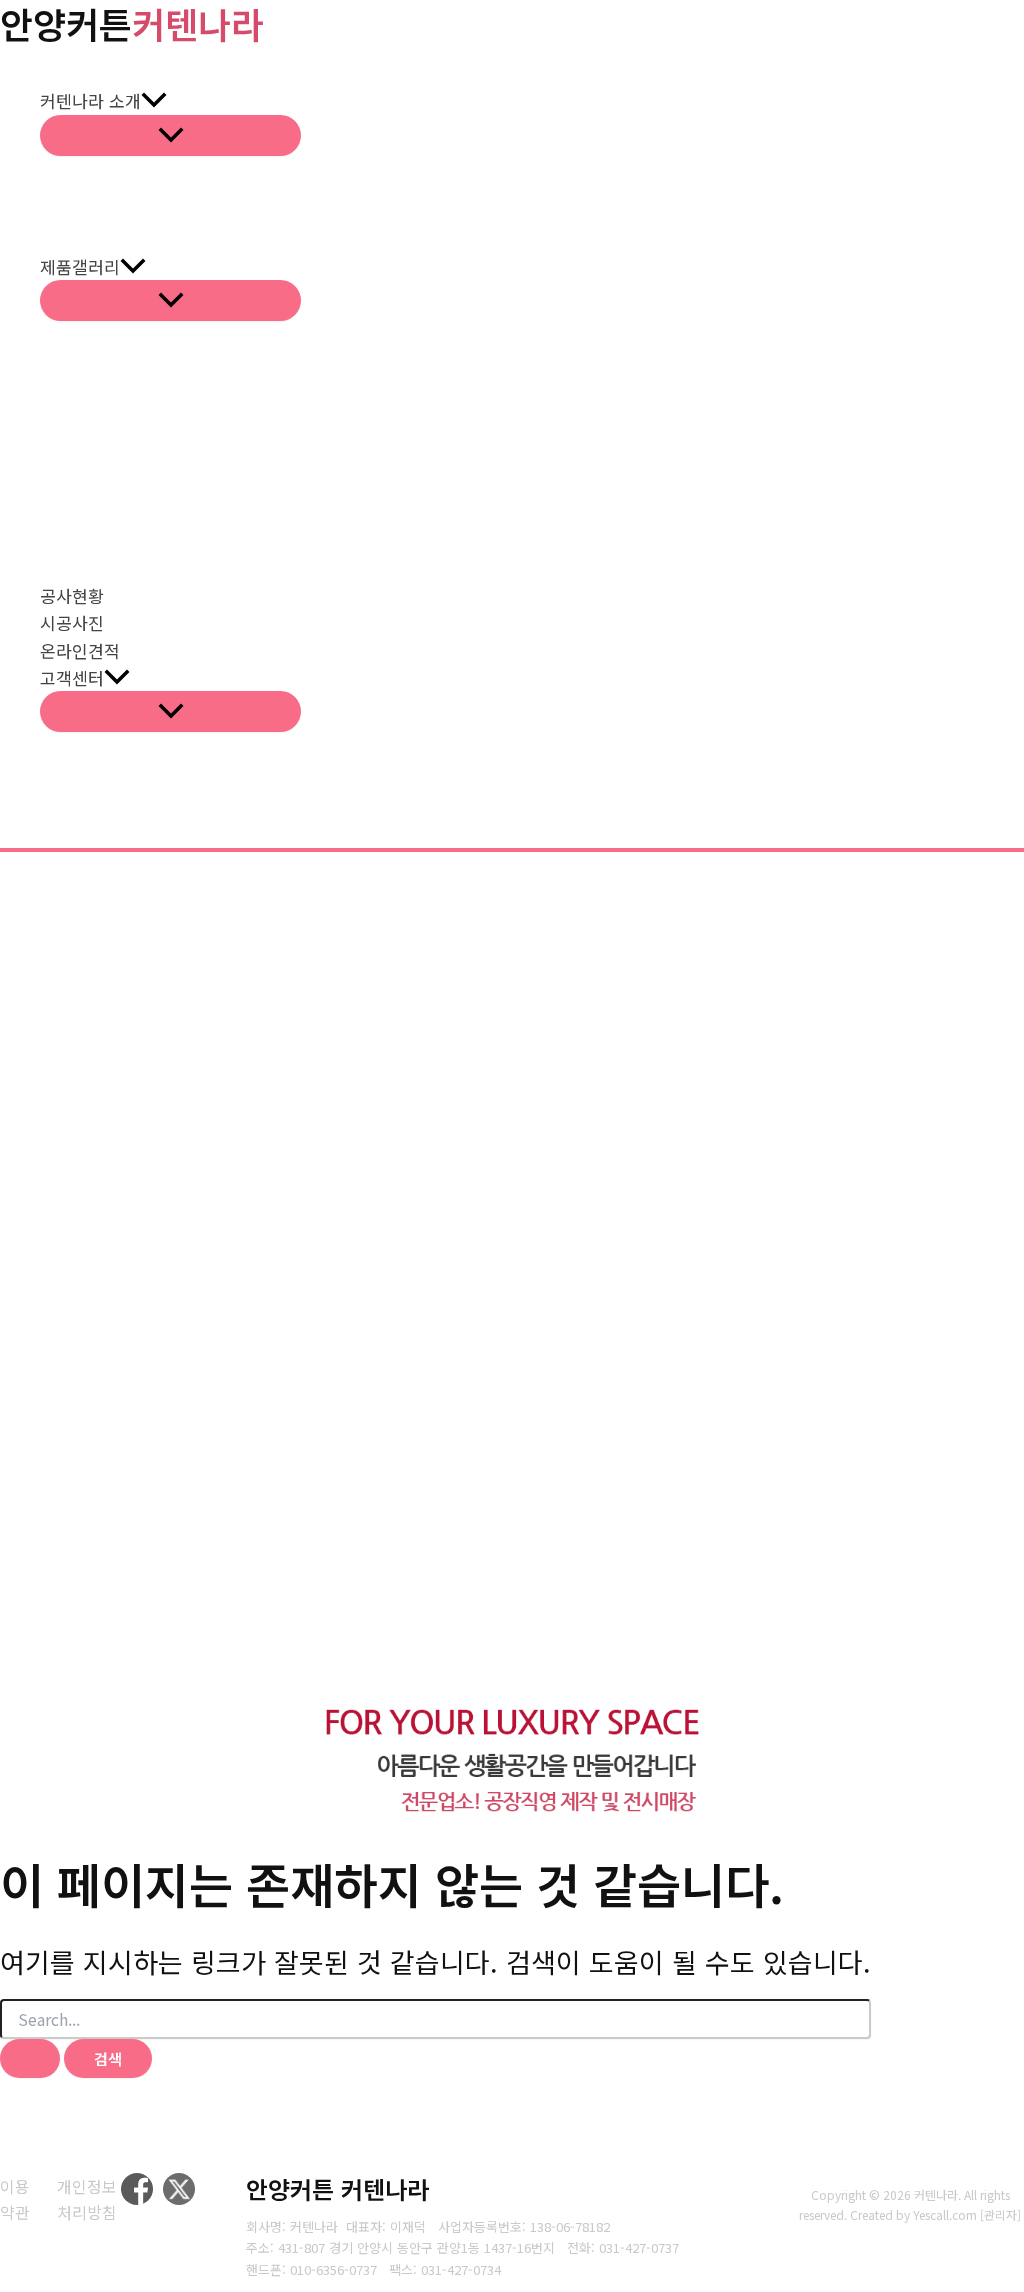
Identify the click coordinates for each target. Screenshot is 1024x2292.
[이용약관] (16, 2199)
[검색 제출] (30, 2058)
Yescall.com (945, 2214)
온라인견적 (80, 650)
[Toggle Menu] (170, 135)
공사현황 (72, 595)
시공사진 (72, 622)
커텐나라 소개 (90, 100)
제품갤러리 (80, 266)
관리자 (1000, 2214)
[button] (154, 100)
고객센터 (72, 677)
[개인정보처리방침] (89, 2199)
